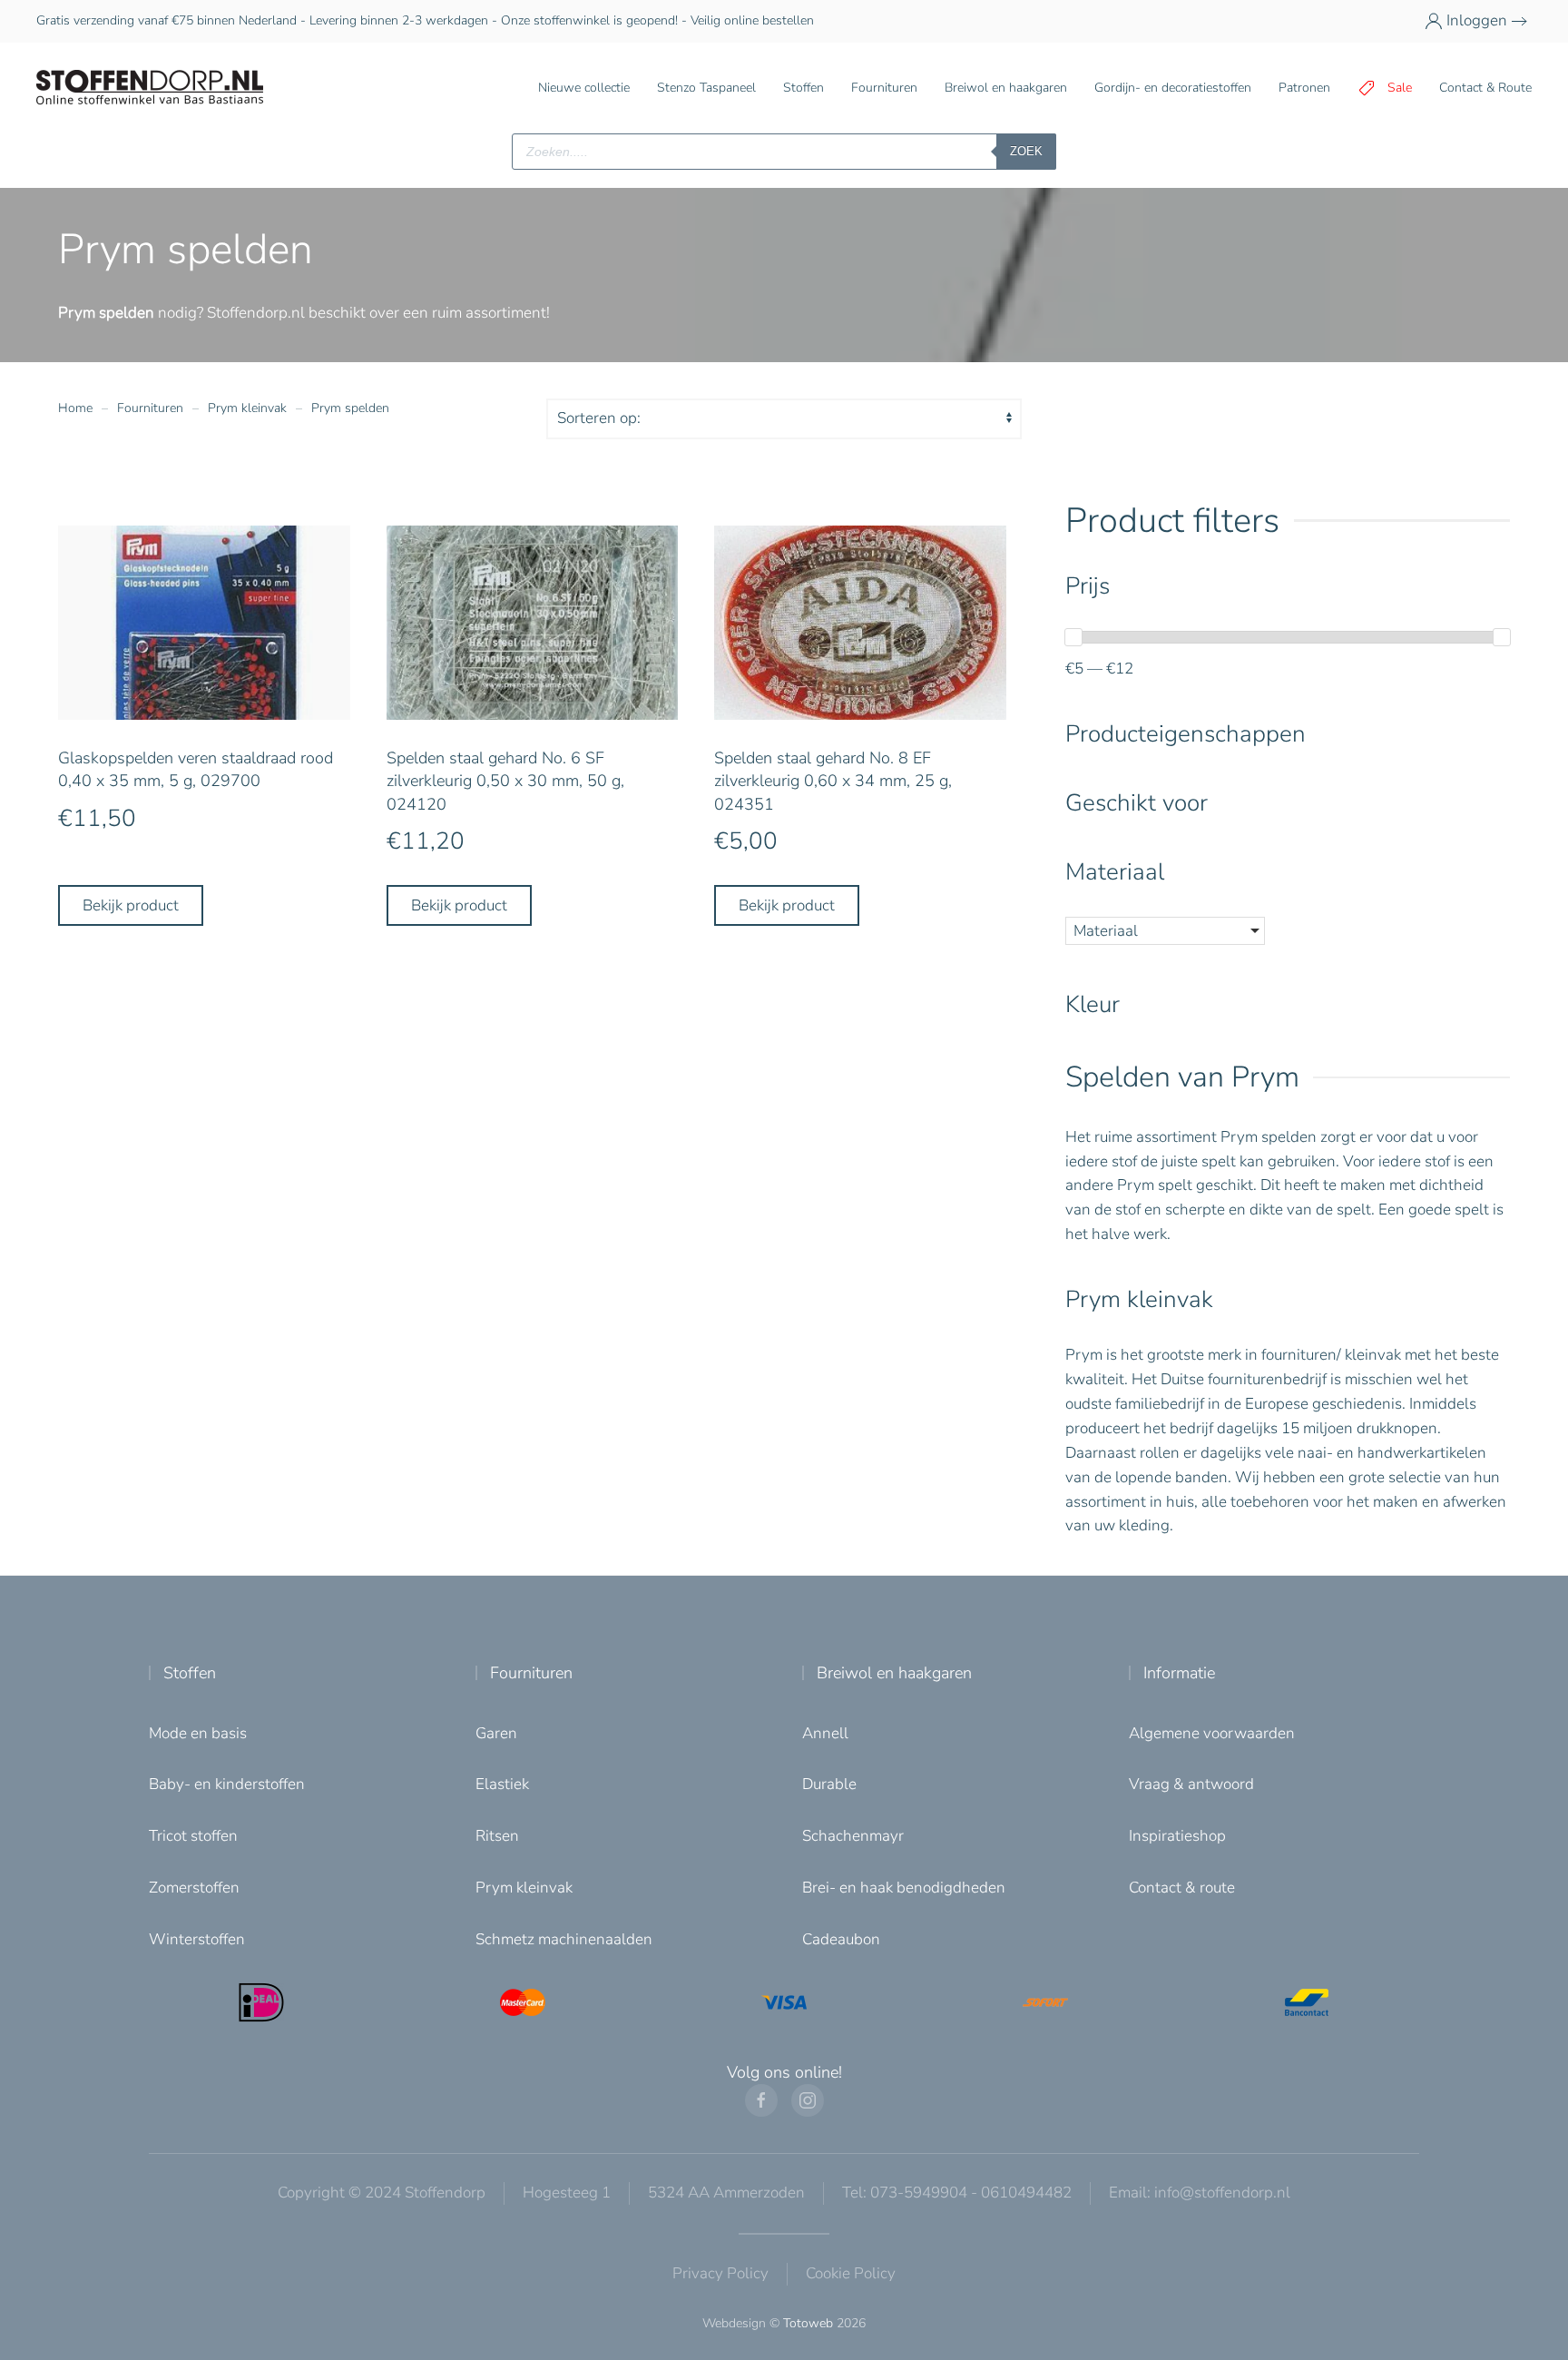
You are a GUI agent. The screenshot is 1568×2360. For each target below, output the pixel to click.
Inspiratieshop (1177, 1836)
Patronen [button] (1304, 88)
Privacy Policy (720, 2273)
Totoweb (808, 2323)
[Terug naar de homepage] (150, 88)
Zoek (1026, 151)
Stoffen (190, 1673)
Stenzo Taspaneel (706, 88)
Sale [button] (1400, 88)
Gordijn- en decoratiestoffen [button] (1173, 88)
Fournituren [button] (884, 88)
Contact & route (1182, 1888)
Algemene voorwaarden (1212, 1733)
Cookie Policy (851, 2273)
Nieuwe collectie (584, 88)
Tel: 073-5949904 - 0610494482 (957, 2193)
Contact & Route (1485, 88)
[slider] (1073, 637)
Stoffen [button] (804, 88)
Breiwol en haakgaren (894, 1673)
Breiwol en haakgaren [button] (1006, 88)
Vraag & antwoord (1191, 1784)
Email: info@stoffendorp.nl (1200, 2193)
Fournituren (531, 1673)
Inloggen (1477, 20)
